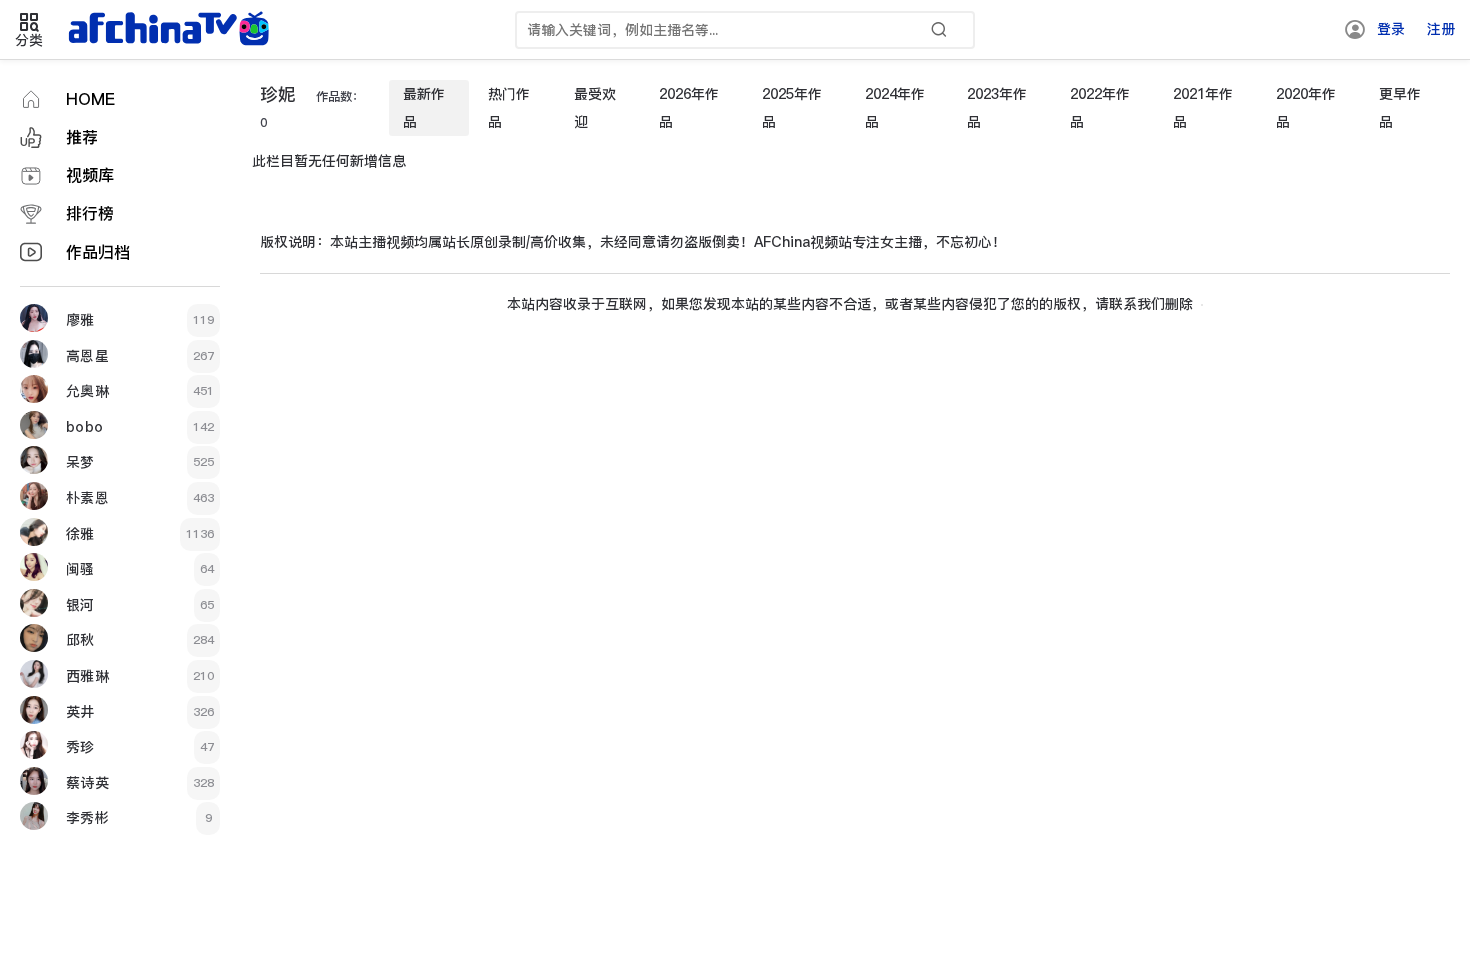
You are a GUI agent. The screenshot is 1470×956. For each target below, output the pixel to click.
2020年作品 (1306, 108)
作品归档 (98, 252)
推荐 (82, 137)
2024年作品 (895, 108)
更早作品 (1400, 108)
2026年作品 (689, 108)
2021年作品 (1203, 108)
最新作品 (424, 108)
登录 (1391, 29)
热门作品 (509, 108)
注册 (1441, 29)
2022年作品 (1100, 108)
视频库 (90, 175)
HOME (90, 99)
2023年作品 (997, 108)
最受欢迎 (595, 108)
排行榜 (90, 213)
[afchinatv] (172, 30)
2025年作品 (792, 108)
